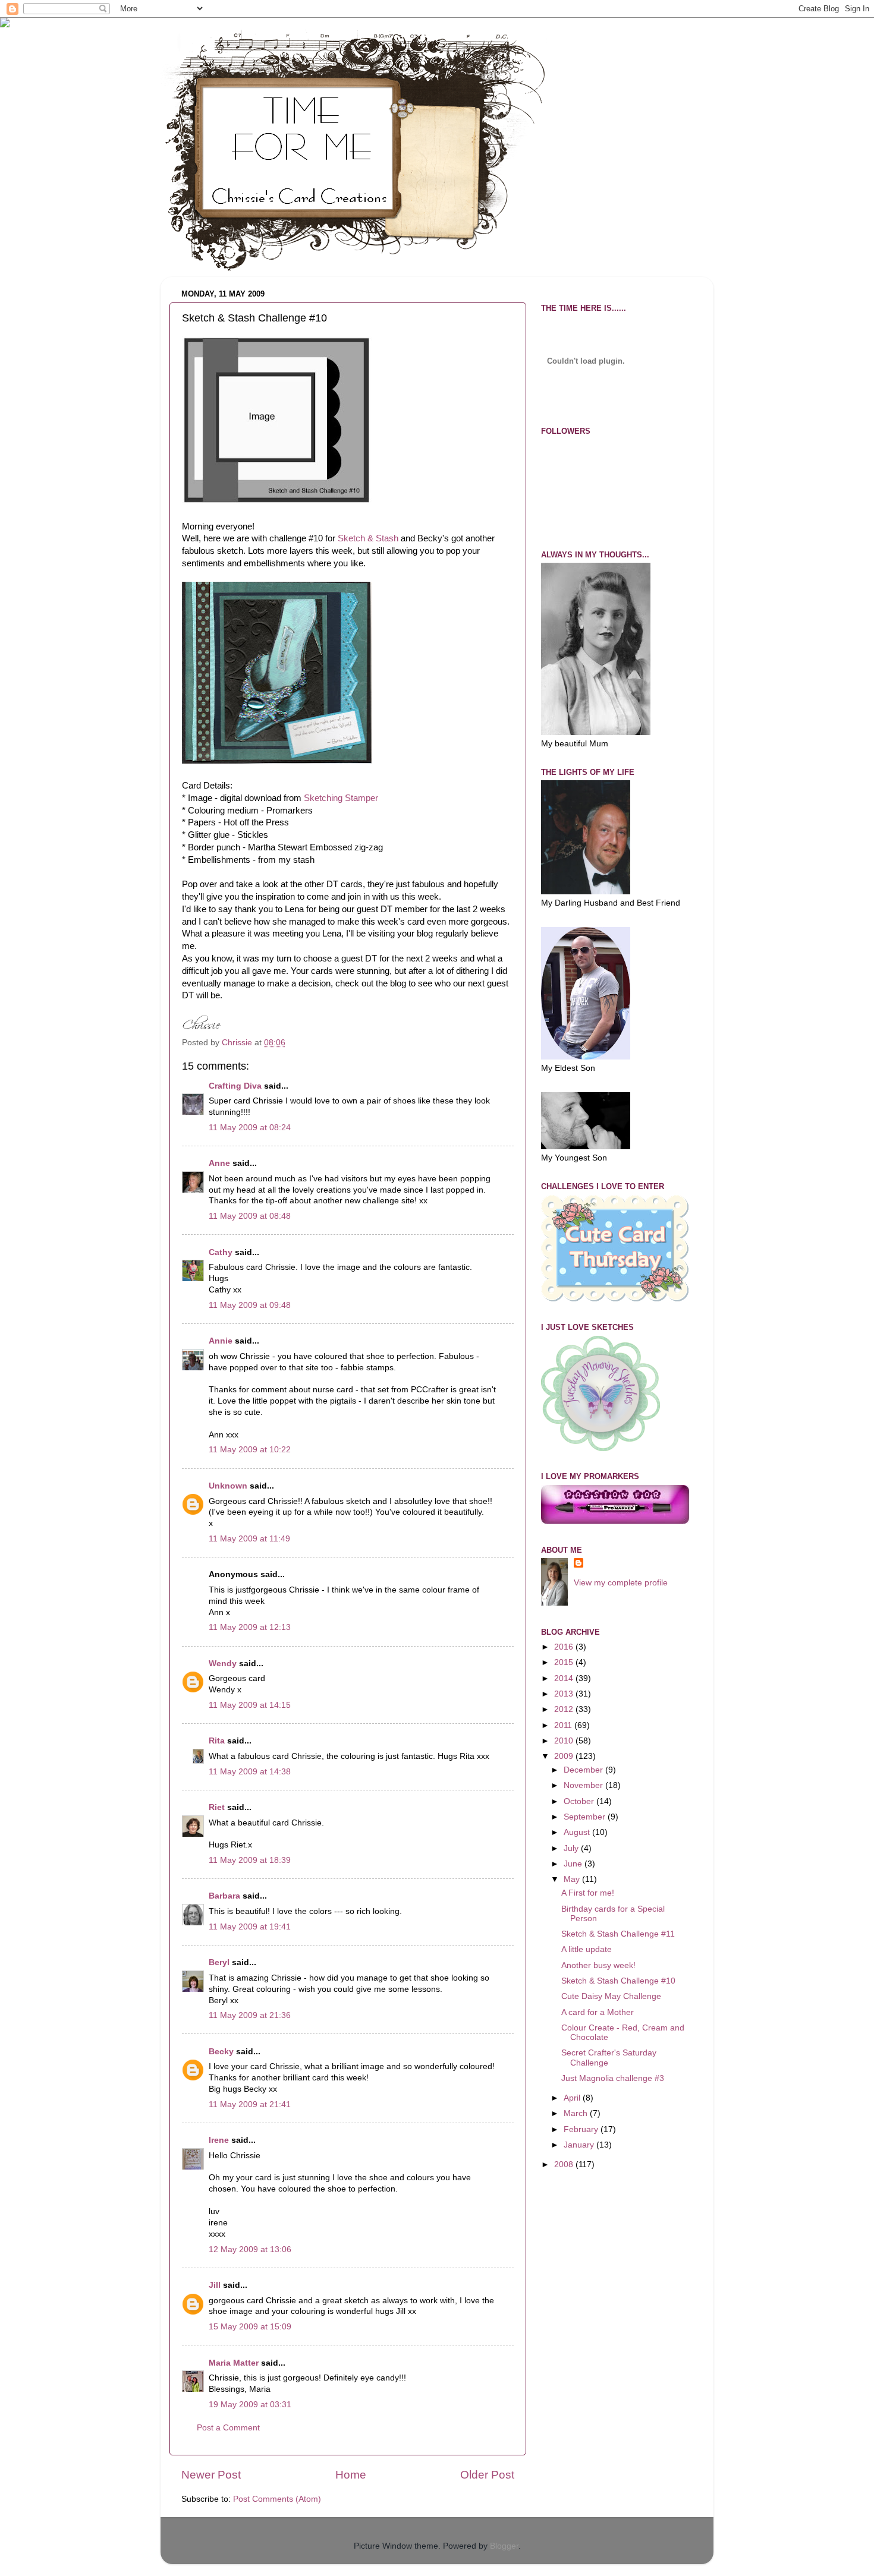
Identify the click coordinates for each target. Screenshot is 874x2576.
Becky (221, 2052)
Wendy (223, 1664)
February (582, 2129)
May (573, 1879)
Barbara (224, 1896)
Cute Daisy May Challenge (611, 1996)
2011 (564, 1725)
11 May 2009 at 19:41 (250, 1927)
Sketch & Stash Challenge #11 (618, 1934)
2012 (565, 1709)
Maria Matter (234, 2363)
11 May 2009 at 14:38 (250, 1772)
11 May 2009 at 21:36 (250, 2015)
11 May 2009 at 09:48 (250, 1305)
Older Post (487, 2475)
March (577, 2113)
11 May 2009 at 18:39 (250, 1860)
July (572, 1848)
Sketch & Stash (368, 538)
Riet (217, 1807)
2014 (565, 1678)
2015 (565, 1662)
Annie (221, 1341)
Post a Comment (228, 2428)
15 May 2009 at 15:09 (250, 2327)
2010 (565, 1741)
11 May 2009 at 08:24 (250, 1128)
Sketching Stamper (341, 798)
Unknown (228, 1486)
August (578, 1832)
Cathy (221, 1252)
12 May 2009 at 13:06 (250, 2249)
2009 (565, 1756)
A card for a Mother (598, 2012)
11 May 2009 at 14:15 (250, 1705)
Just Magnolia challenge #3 (613, 2078)
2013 (565, 1694)
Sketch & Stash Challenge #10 (618, 1981)
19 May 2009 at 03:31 (250, 2405)
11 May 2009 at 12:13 (250, 1627)
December (584, 1770)
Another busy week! (598, 1965)
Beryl (219, 1962)
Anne (219, 1163)
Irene (219, 2140)
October (580, 1801)
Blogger (504, 2546)
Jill (215, 2285)
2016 (565, 1647)
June (574, 1864)
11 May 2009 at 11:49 (249, 1539)
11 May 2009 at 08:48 (250, 1216)
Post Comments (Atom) (277, 2499)
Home (351, 2475)
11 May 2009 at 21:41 (250, 2104)
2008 (565, 2164)
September (586, 1817)
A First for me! (588, 1893)
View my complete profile (621, 1583)
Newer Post (211, 2475)
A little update (587, 1949)
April (573, 2098)
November (584, 1785)
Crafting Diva (235, 1086)
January (580, 2145)
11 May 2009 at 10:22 (250, 1450)
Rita (217, 1741)
